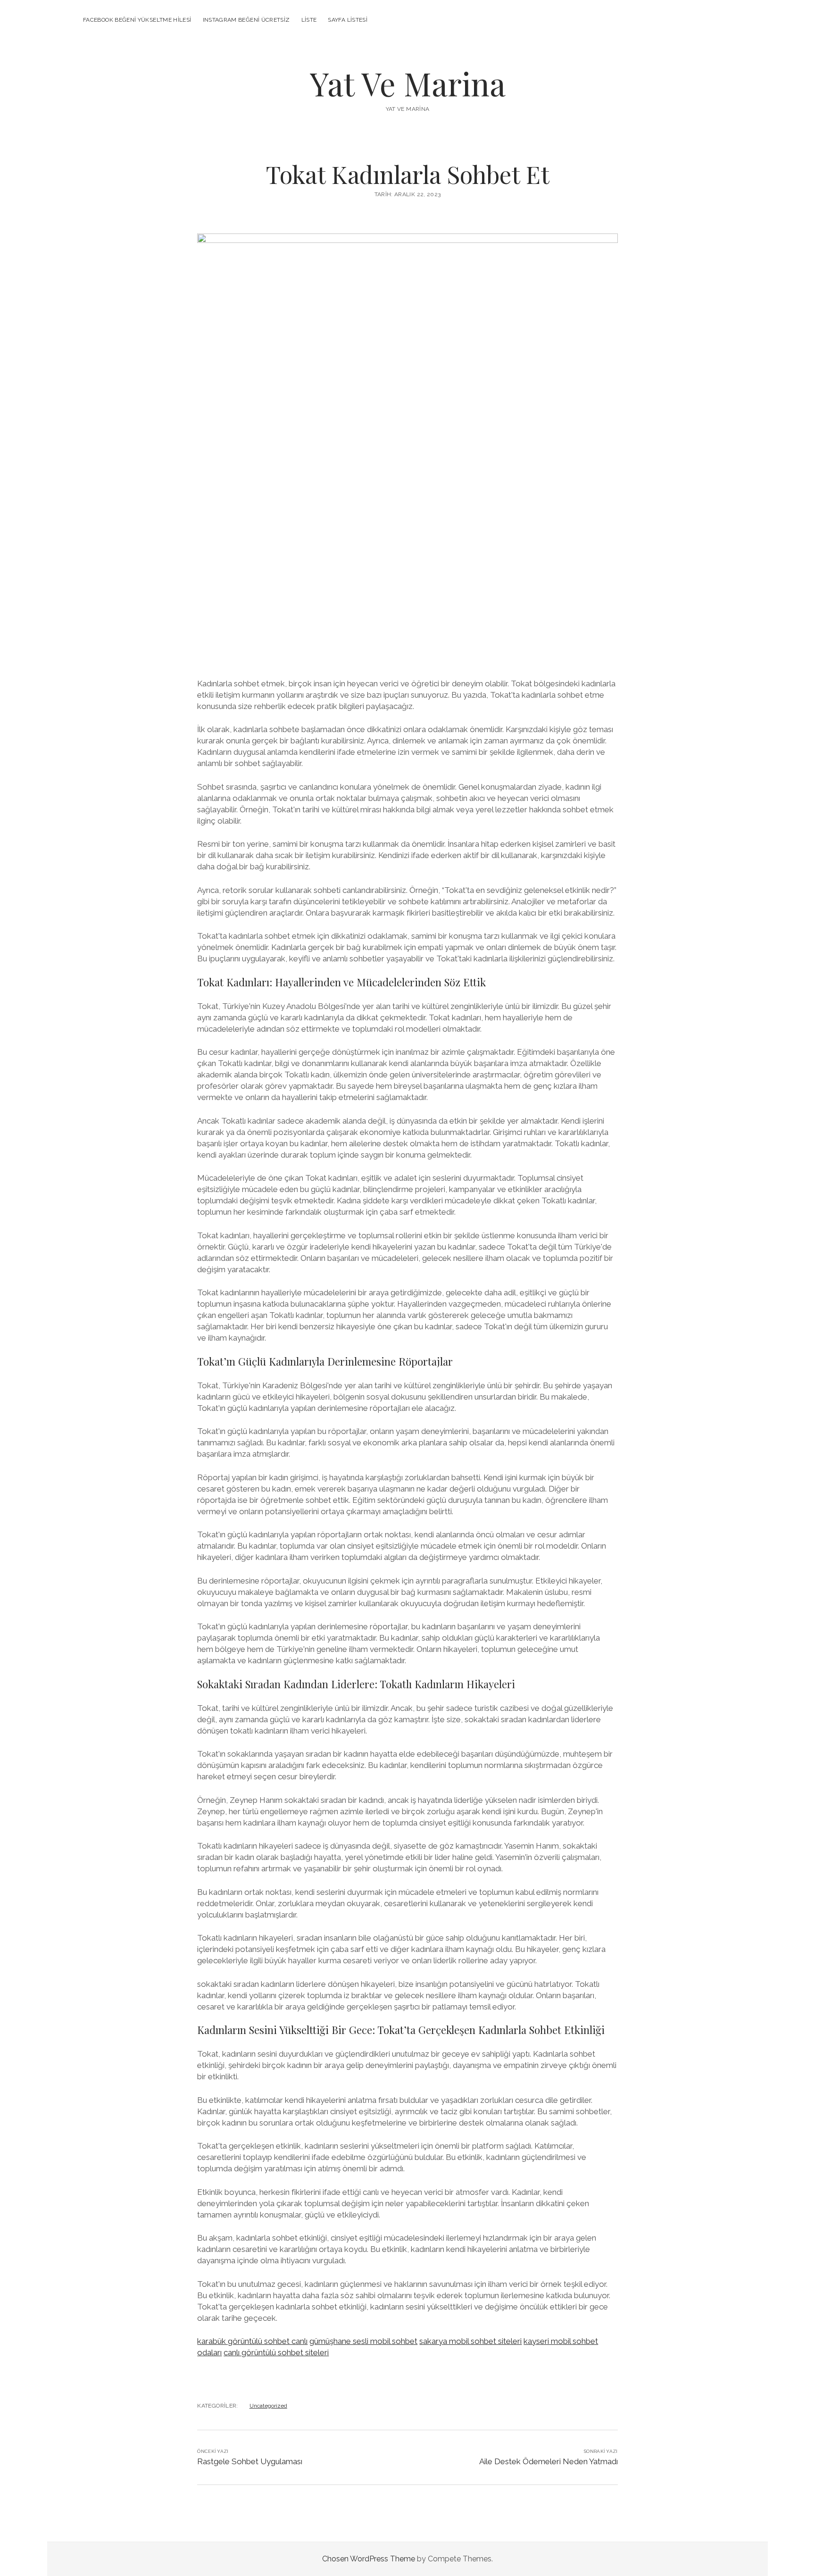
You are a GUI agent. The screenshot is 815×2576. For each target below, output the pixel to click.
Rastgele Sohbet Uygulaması (250, 2461)
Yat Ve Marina (408, 83)
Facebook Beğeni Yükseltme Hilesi (137, 20)
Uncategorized (268, 2406)
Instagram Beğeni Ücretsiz (246, 20)
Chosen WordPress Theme (369, 2559)
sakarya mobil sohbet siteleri (470, 2341)
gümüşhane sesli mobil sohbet (363, 2341)
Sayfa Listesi (348, 20)
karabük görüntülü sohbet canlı (252, 2341)
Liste (309, 20)
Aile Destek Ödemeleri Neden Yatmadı (549, 2461)
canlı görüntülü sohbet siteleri (276, 2352)
